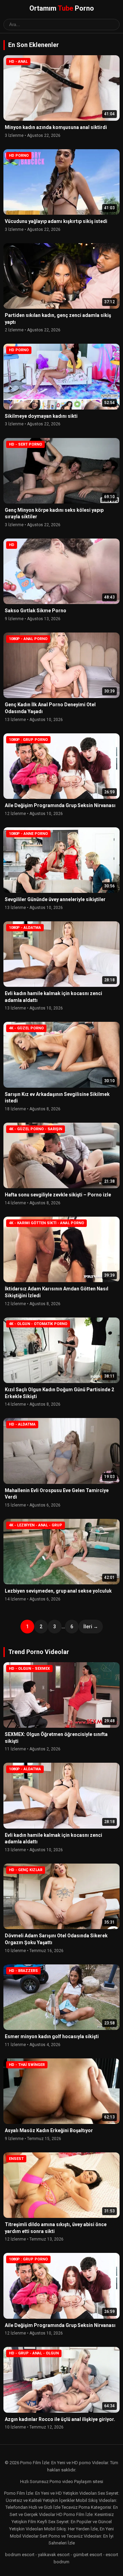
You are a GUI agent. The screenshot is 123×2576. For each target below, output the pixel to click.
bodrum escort (20, 2555)
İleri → (91, 1627)
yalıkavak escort (54, 2555)
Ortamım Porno (62, 8)
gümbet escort (88, 2555)
